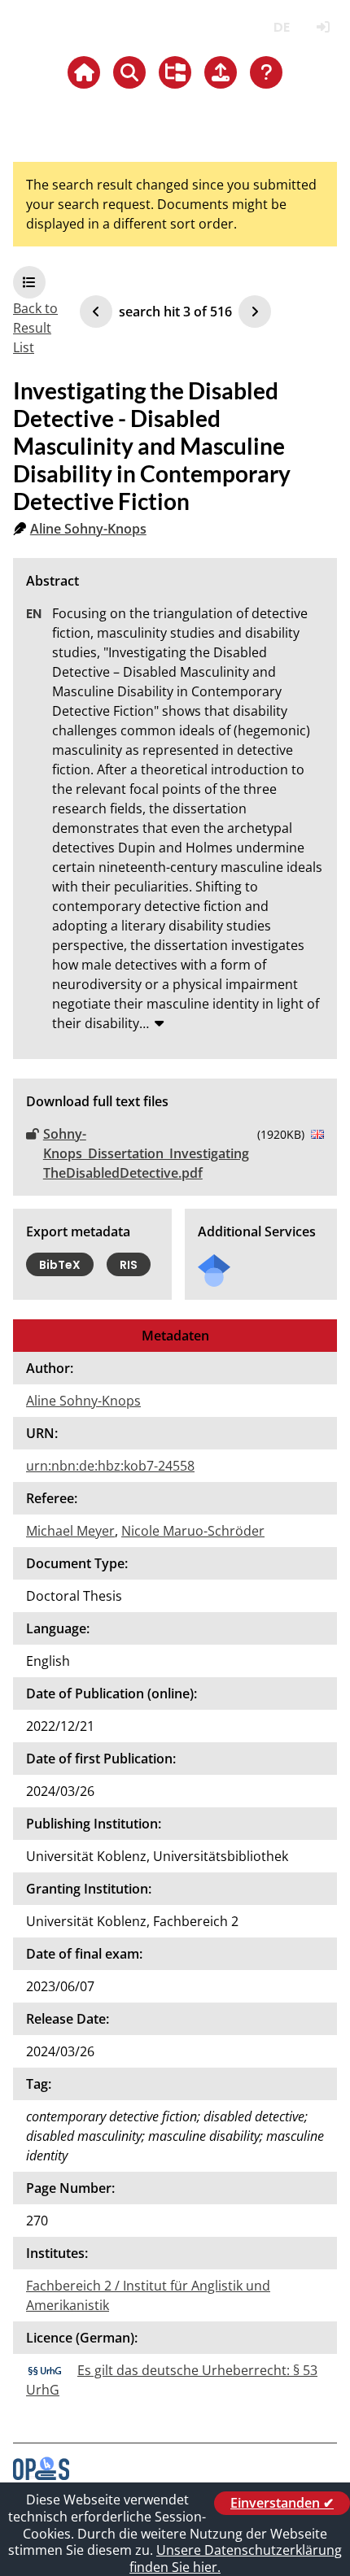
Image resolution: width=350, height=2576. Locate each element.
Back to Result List (35, 328)
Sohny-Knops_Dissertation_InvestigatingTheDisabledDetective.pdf (146, 1153)
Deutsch (281, 27)
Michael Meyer (70, 1531)
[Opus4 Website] (41, 2475)
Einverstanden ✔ (282, 2503)
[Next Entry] (255, 312)
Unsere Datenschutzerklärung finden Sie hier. (236, 2559)
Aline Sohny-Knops (88, 529)
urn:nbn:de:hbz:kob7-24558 (110, 1466)
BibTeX (60, 1265)
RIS (129, 1265)
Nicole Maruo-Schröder (193, 1531)
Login (323, 27)
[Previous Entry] (96, 312)
